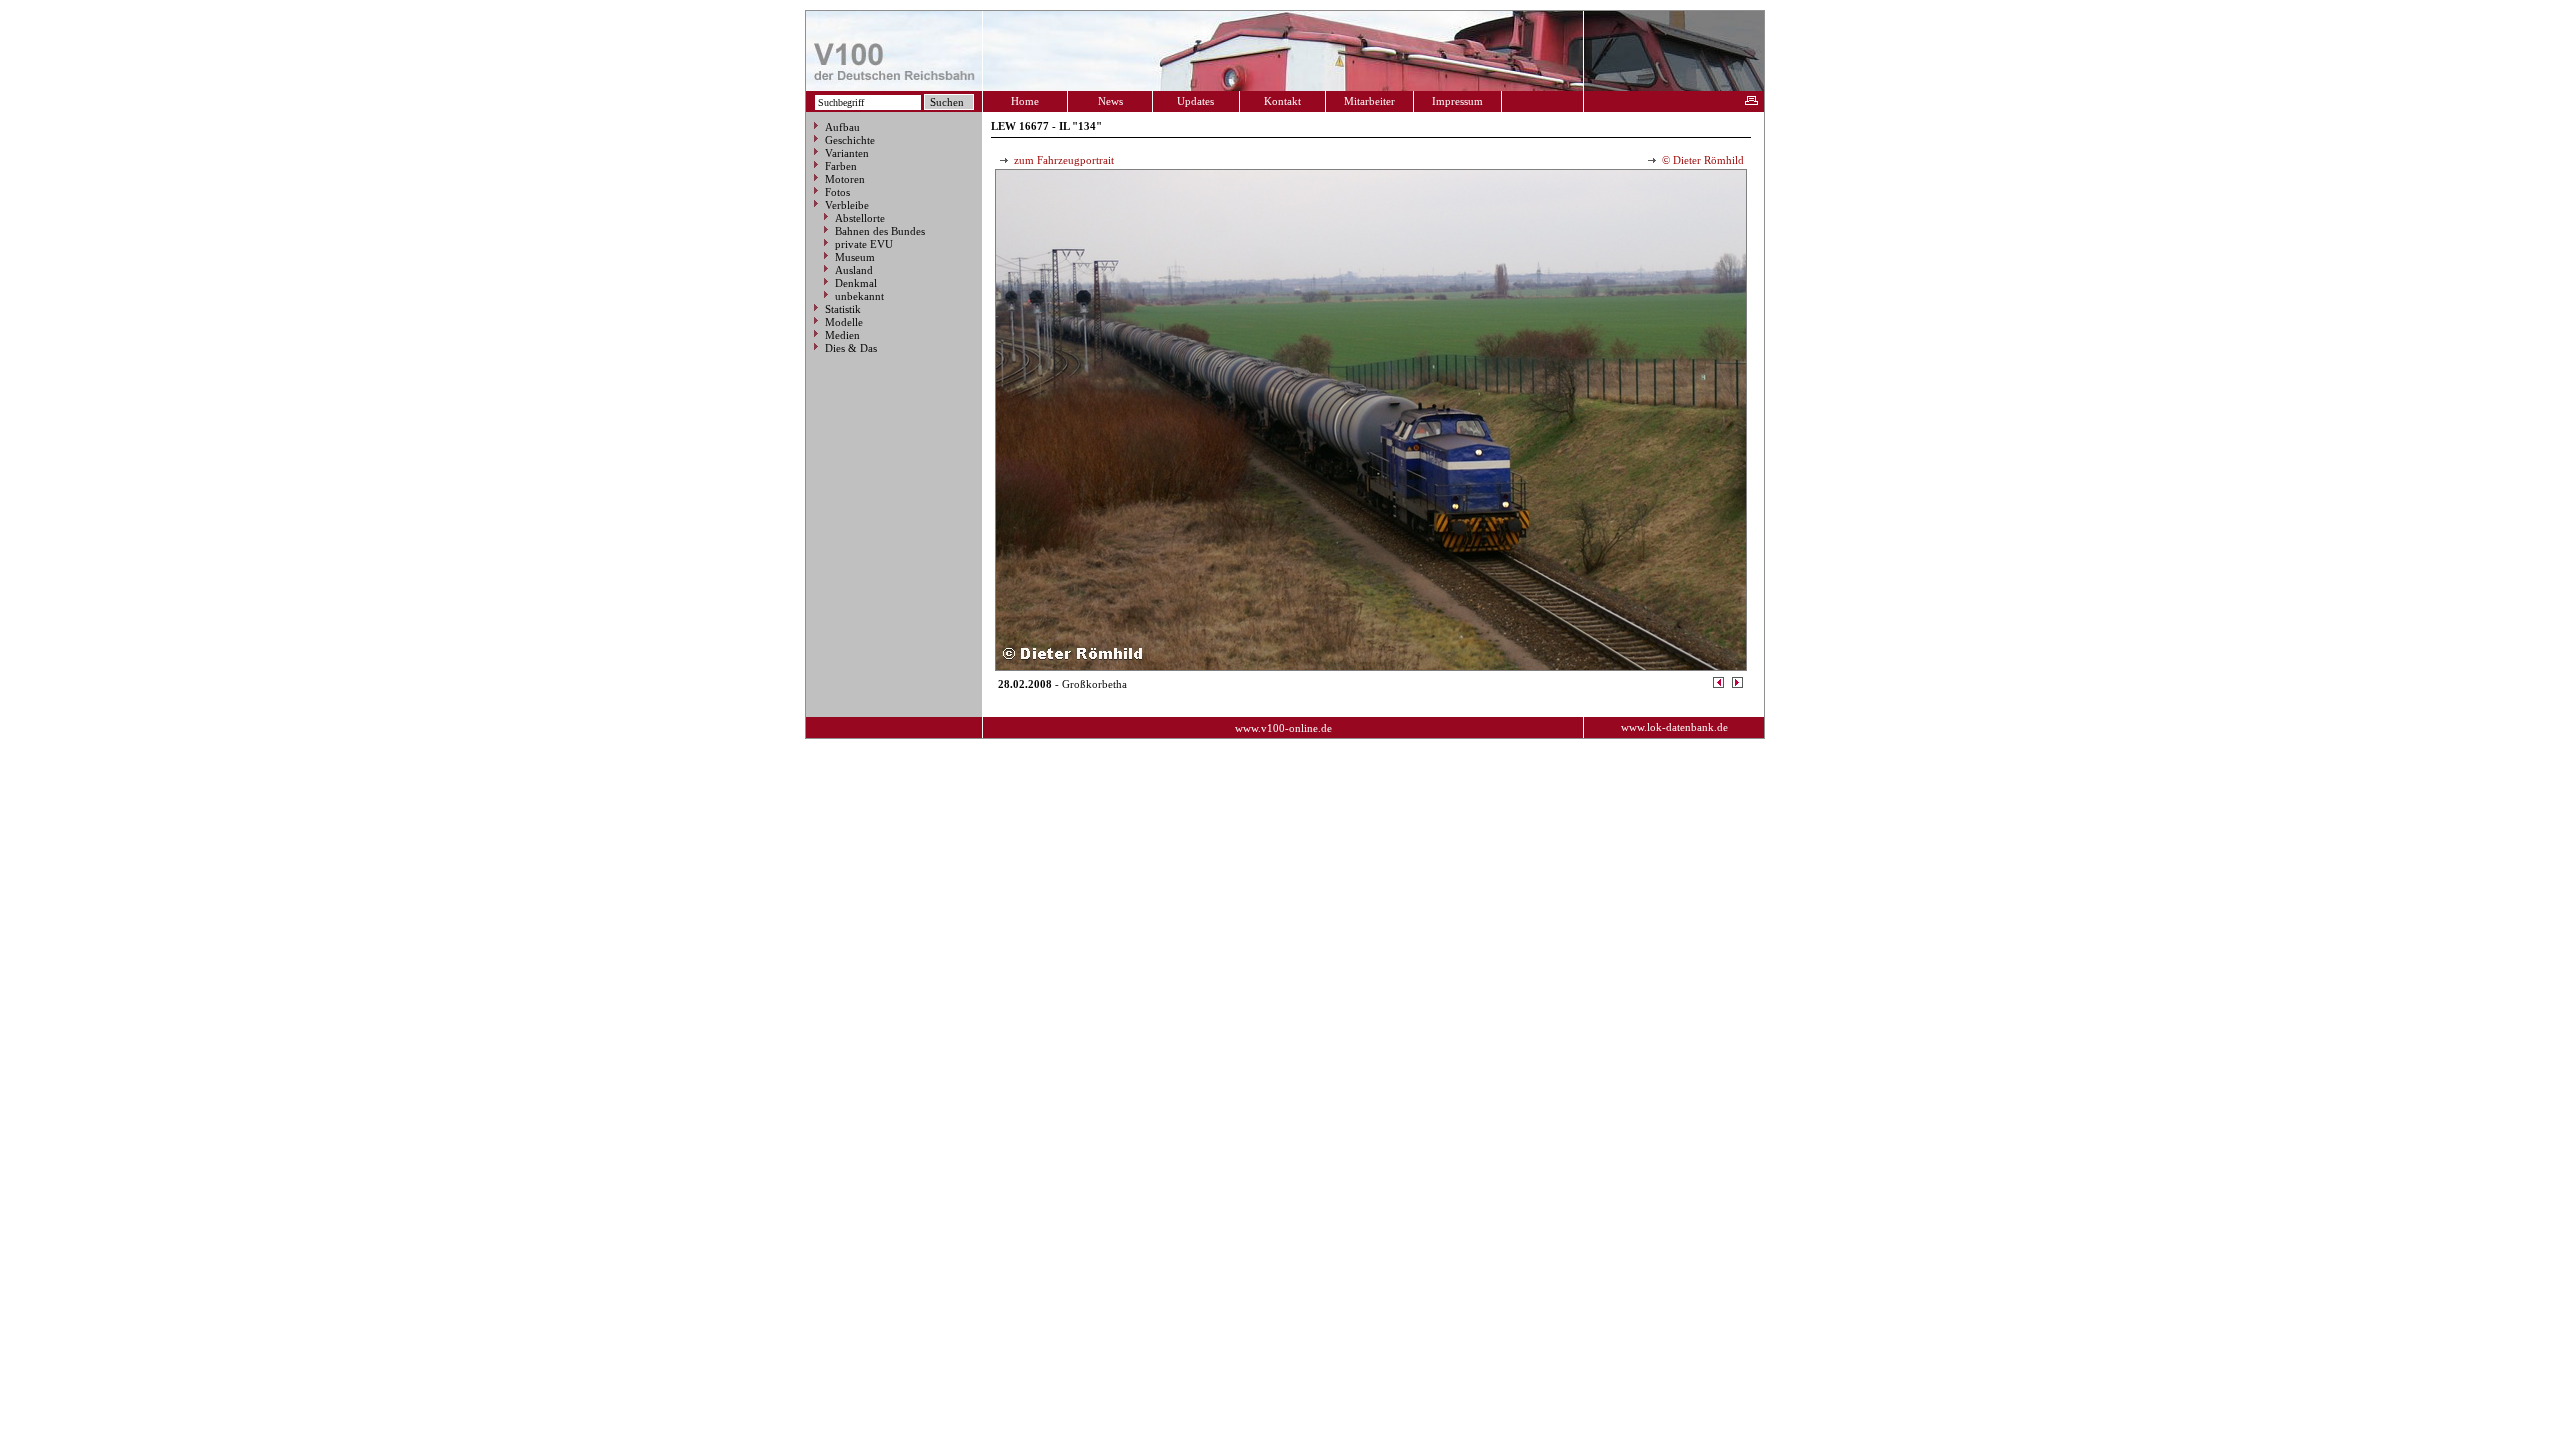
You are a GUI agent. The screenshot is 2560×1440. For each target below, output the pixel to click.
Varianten (847, 153)
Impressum (1457, 101)
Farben (841, 166)
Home (1025, 101)
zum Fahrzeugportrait (1062, 160)
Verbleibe (847, 205)
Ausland (854, 270)
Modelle (844, 322)
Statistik (843, 309)
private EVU (864, 244)
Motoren (845, 179)
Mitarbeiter (1369, 101)
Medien (842, 335)
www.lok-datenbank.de (1674, 727)
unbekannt (859, 296)
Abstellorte (860, 218)
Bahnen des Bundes (880, 231)
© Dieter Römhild (1701, 160)
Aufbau (842, 127)
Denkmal (856, 283)
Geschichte (850, 140)
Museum (855, 257)
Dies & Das (851, 348)
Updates (1195, 101)
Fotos (837, 192)
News (1110, 101)
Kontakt (1282, 101)
